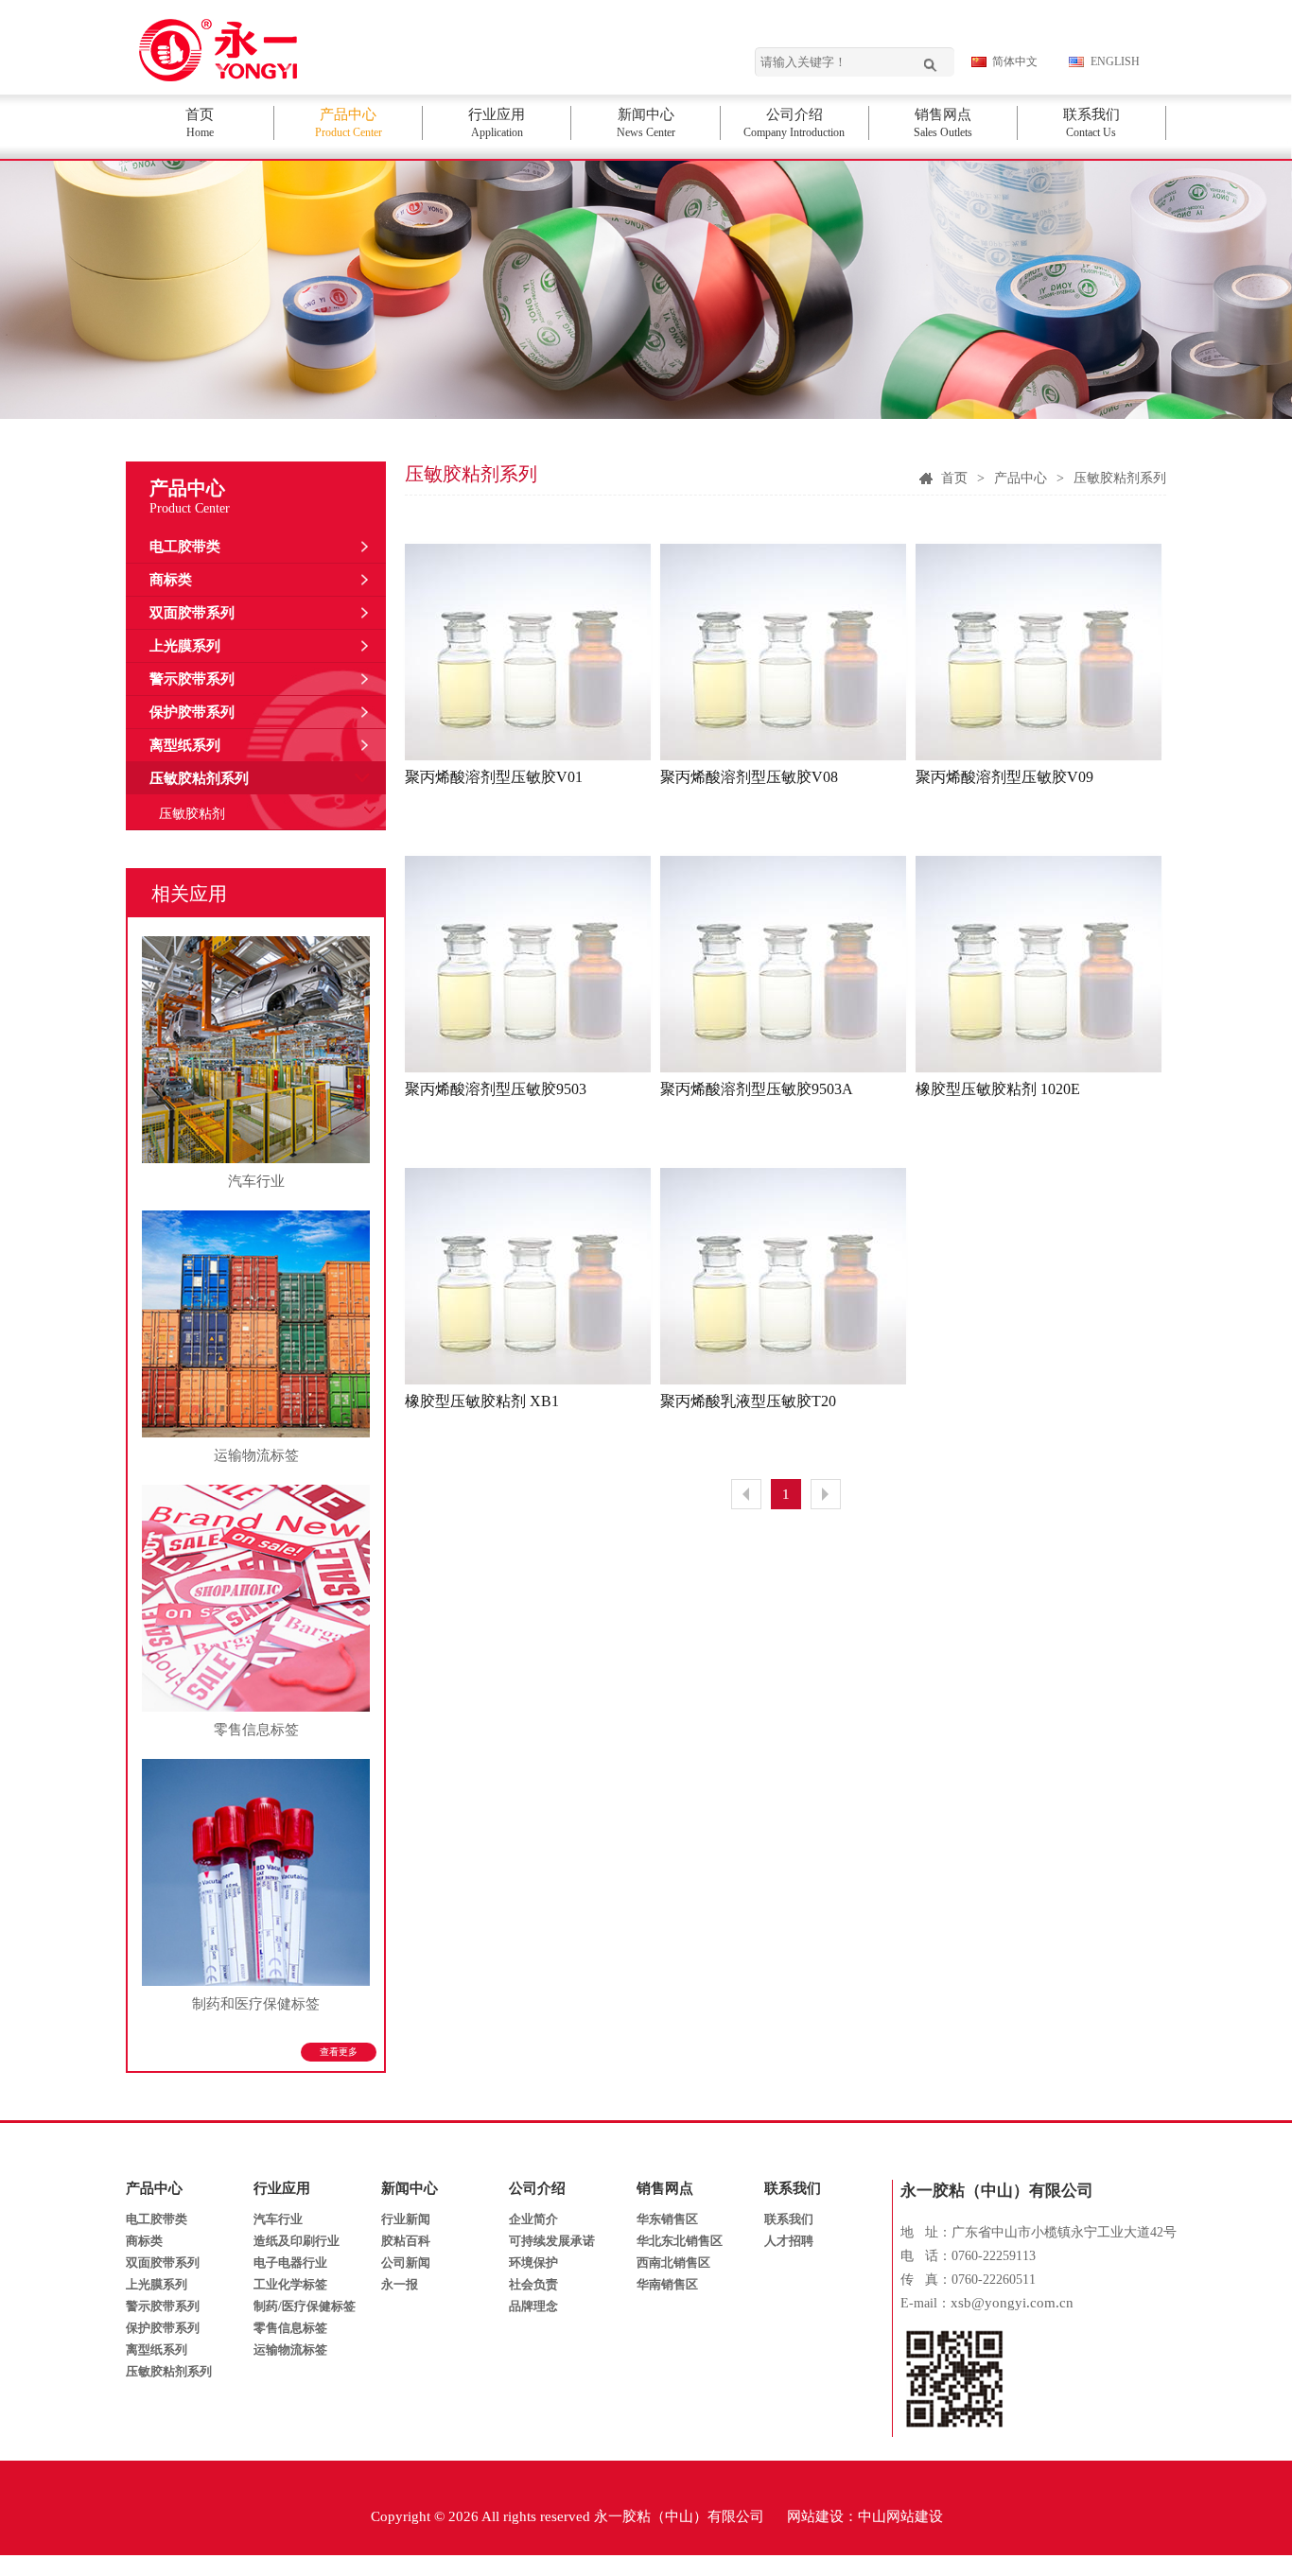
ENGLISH (1115, 61)
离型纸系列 (185, 745)
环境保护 (533, 2263)
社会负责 (533, 2284)
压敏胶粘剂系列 (199, 778)
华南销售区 (667, 2284)
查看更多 (339, 2052)
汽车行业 (278, 2219)
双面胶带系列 (192, 613)
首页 (954, 478)
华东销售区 (667, 2219)
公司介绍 (537, 2188)
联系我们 (793, 2188)
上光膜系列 (185, 646)
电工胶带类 (185, 547)
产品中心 (1021, 478)
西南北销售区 (673, 2263)
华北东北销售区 (680, 2241)
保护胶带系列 (192, 712)
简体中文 (1015, 61)
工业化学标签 (290, 2284)
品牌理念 (533, 2306)
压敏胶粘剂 (192, 814)
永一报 (400, 2284)
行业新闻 (406, 2219)
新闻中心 (410, 2188)
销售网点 (665, 2188)
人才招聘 (789, 2241)
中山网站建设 (900, 2516)
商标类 (171, 580)
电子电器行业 (290, 2263)
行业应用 (282, 2188)
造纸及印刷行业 (297, 2241)
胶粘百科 (406, 2241)
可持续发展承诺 (552, 2241)
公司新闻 (406, 2263)
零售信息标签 (290, 2328)
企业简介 (533, 2219)
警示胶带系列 (192, 679)
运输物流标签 (290, 2350)
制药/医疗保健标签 (305, 2306)
